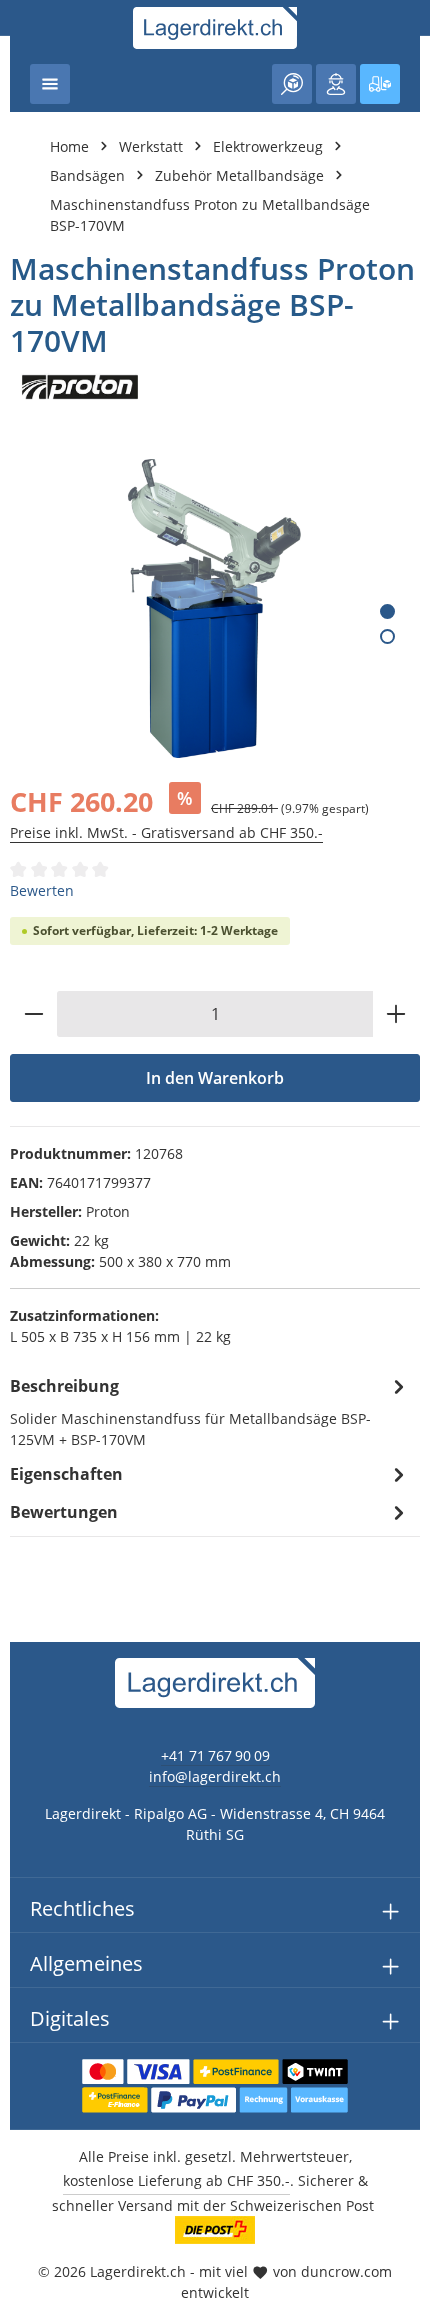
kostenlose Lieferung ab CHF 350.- (176, 2180)
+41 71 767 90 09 (215, 1755)
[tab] (210, 1411)
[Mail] (25, 1528)
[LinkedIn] (25, 1448)
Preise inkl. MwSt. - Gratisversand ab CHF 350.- (166, 832)
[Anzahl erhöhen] (396, 1014)
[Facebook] (25, 1408)
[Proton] (215, 387)
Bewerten (42, 890)
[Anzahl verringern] (33, 1014)
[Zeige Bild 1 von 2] (387, 611)
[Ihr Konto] (336, 84)
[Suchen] (292, 84)
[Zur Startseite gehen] (215, 28)
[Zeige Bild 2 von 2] (387, 636)
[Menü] (50, 84)
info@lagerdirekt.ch (215, 1776)
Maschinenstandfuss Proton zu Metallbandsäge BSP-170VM (210, 215)
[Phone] (25, 1488)
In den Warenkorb (215, 1078)
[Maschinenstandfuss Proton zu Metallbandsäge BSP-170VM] (214, 608)
